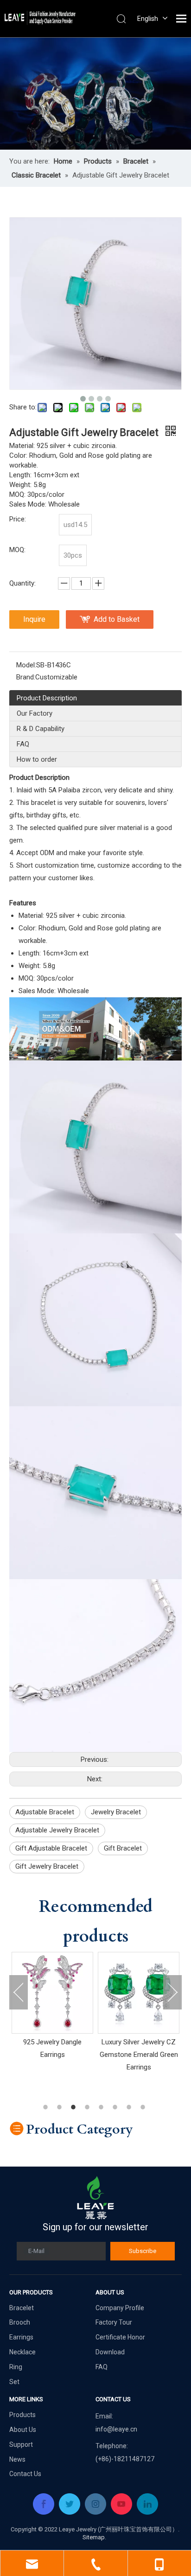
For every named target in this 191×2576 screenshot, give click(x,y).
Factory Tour (114, 2322)
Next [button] (172, 1992)
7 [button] (130, 2107)
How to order (37, 759)
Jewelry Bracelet (116, 1812)
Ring (16, 2367)
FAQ (23, 744)
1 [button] (47, 2107)
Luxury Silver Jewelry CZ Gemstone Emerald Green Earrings (56, 2055)
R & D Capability (41, 729)
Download (110, 2352)
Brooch (20, 2322)
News (17, 2459)
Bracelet (22, 2308)
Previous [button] (19, 1992)
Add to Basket (117, 619)
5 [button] (102, 2107)
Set (14, 2382)
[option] (56, 2013)
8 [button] (144, 2107)
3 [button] (75, 2107)
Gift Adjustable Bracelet (51, 1848)
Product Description (47, 698)
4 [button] (89, 2107)
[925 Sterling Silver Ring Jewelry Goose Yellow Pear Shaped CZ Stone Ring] (142, 1993)
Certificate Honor (120, 2337)
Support (21, 2444)
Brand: (26, 677)
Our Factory (35, 713)
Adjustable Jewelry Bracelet (57, 1830)
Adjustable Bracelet (45, 1812)
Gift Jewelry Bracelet (47, 1866)
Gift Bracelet (123, 1848)
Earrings (21, 2337)
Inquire (34, 619)
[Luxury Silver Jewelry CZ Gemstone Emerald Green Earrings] (56, 1993)
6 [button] (116, 2107)
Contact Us (25, 2474)
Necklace (22, 2352)
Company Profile (120, 2308)
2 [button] (61, 2107)
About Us (23, 2430)
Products (22, 2415)
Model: (26, 665)
